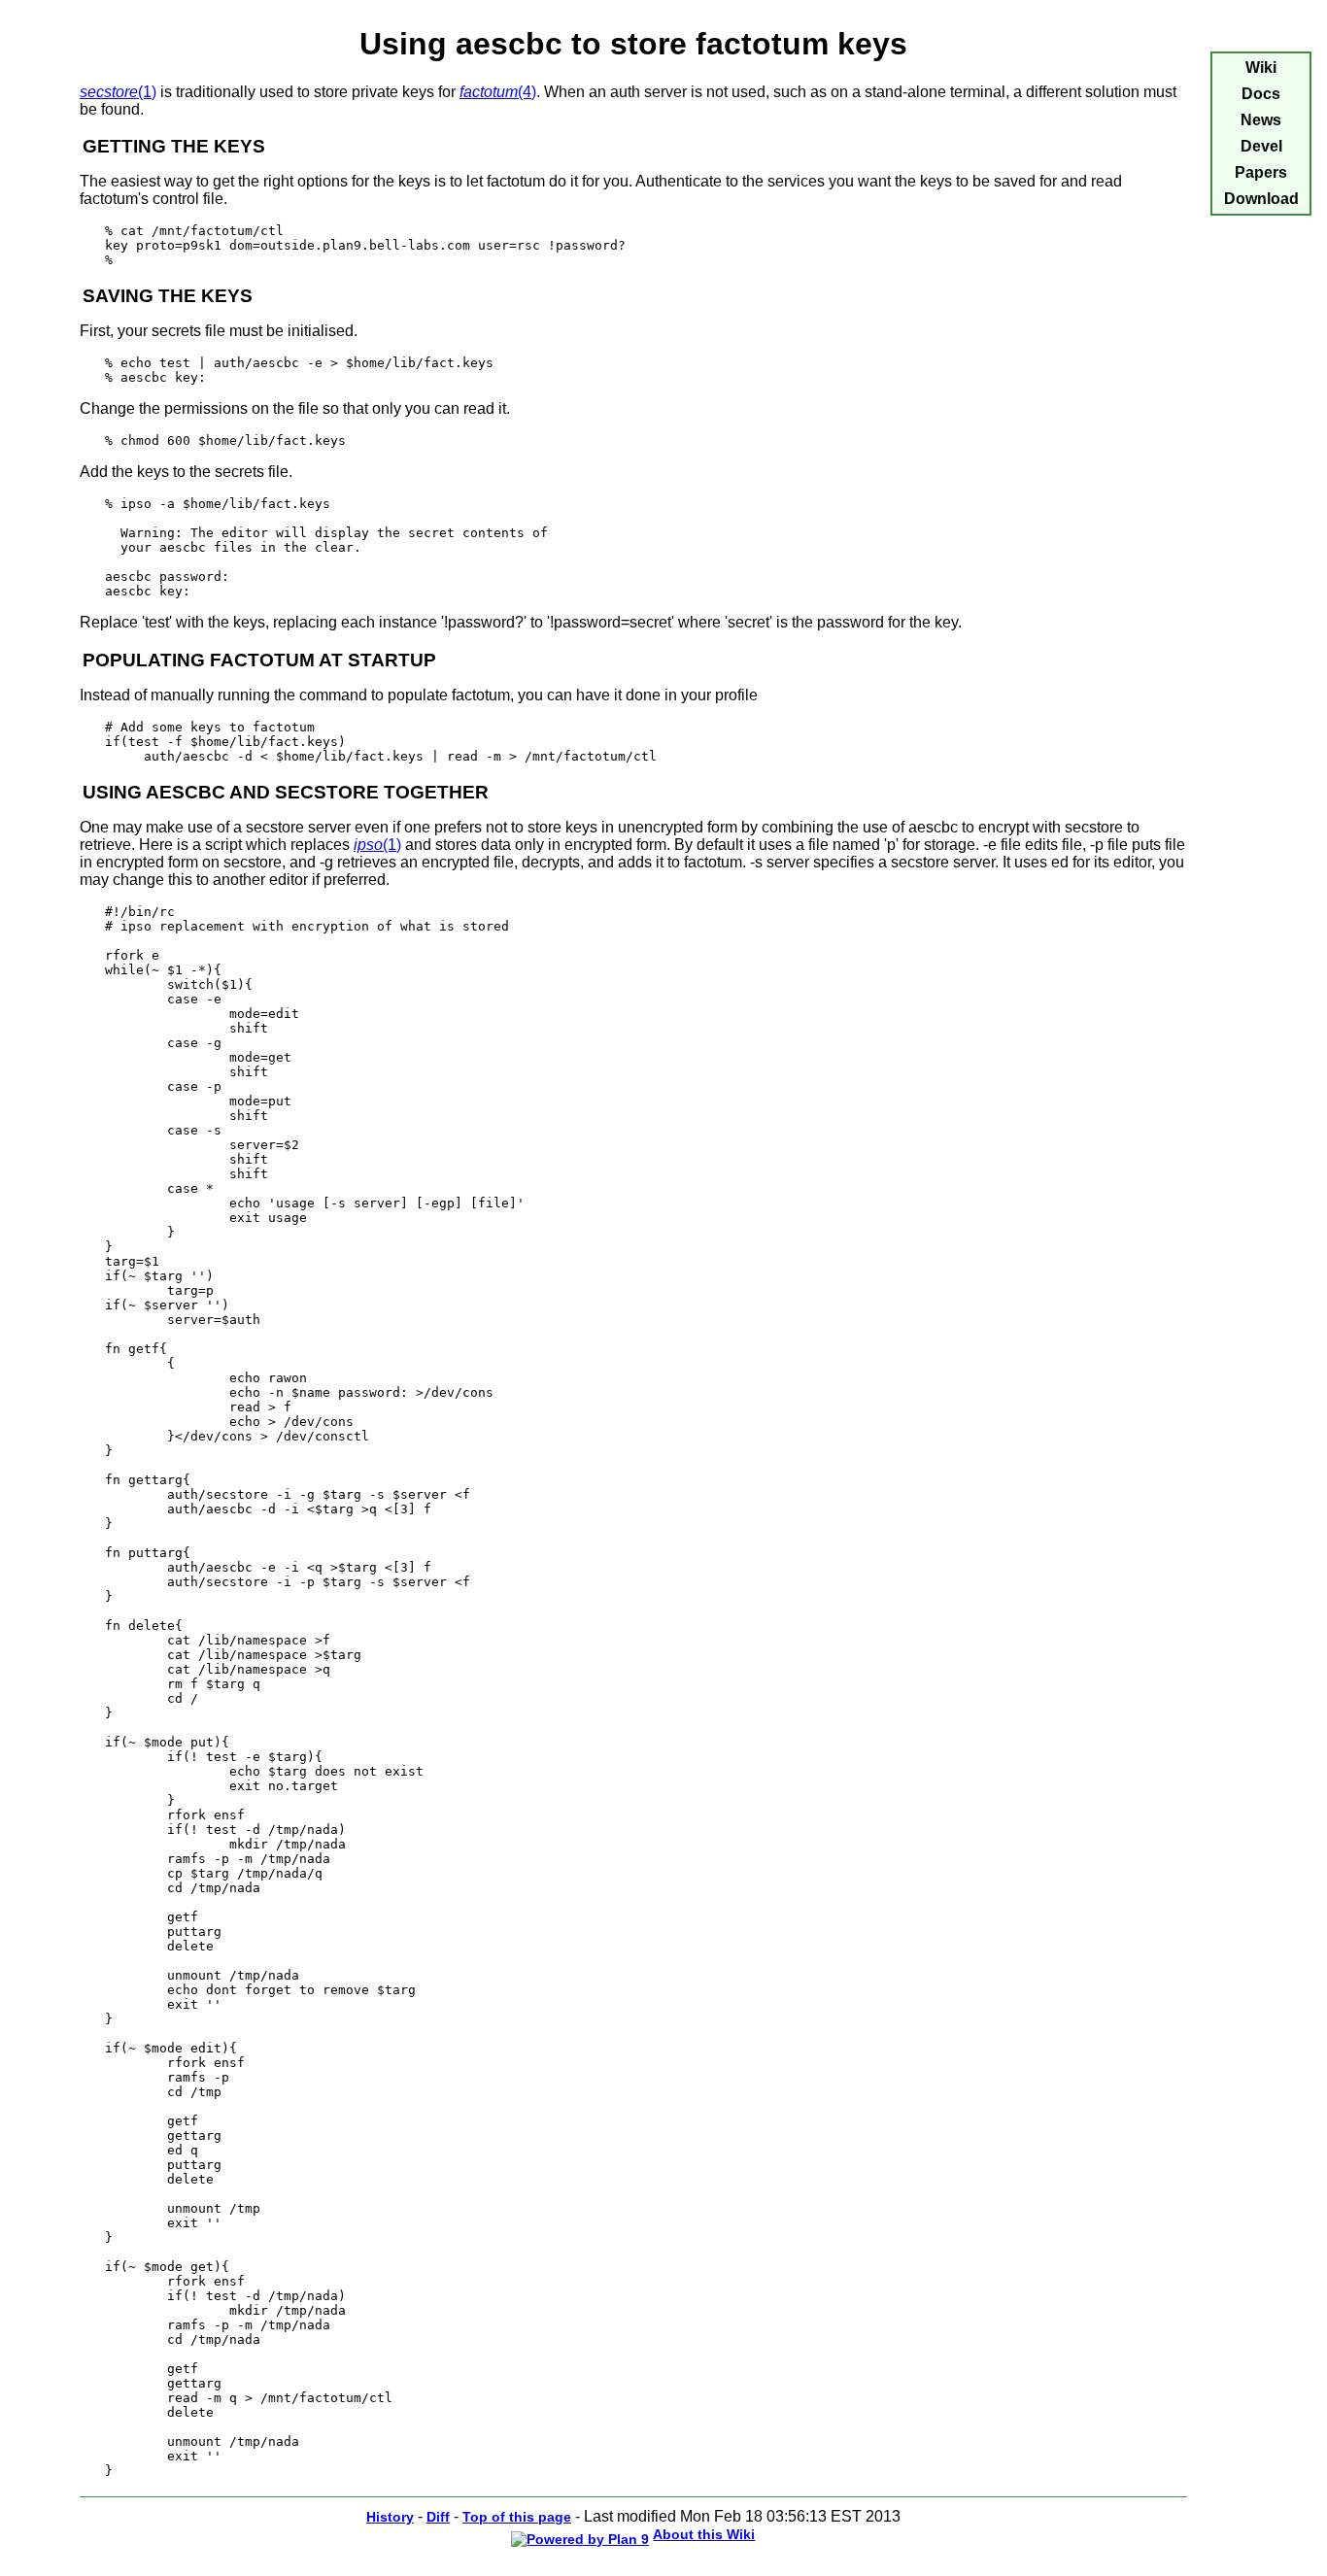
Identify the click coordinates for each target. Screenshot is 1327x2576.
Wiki (1261, 68)
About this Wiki (704, 2534)
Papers (1261, 172)
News (1261, 120)
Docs (1261, 94)
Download (1261, 199)
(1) (118, 92)
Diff (438, 2517)
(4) (498, 92)
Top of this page (517, 2517)
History (390, 2517)
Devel (1261, 146)
